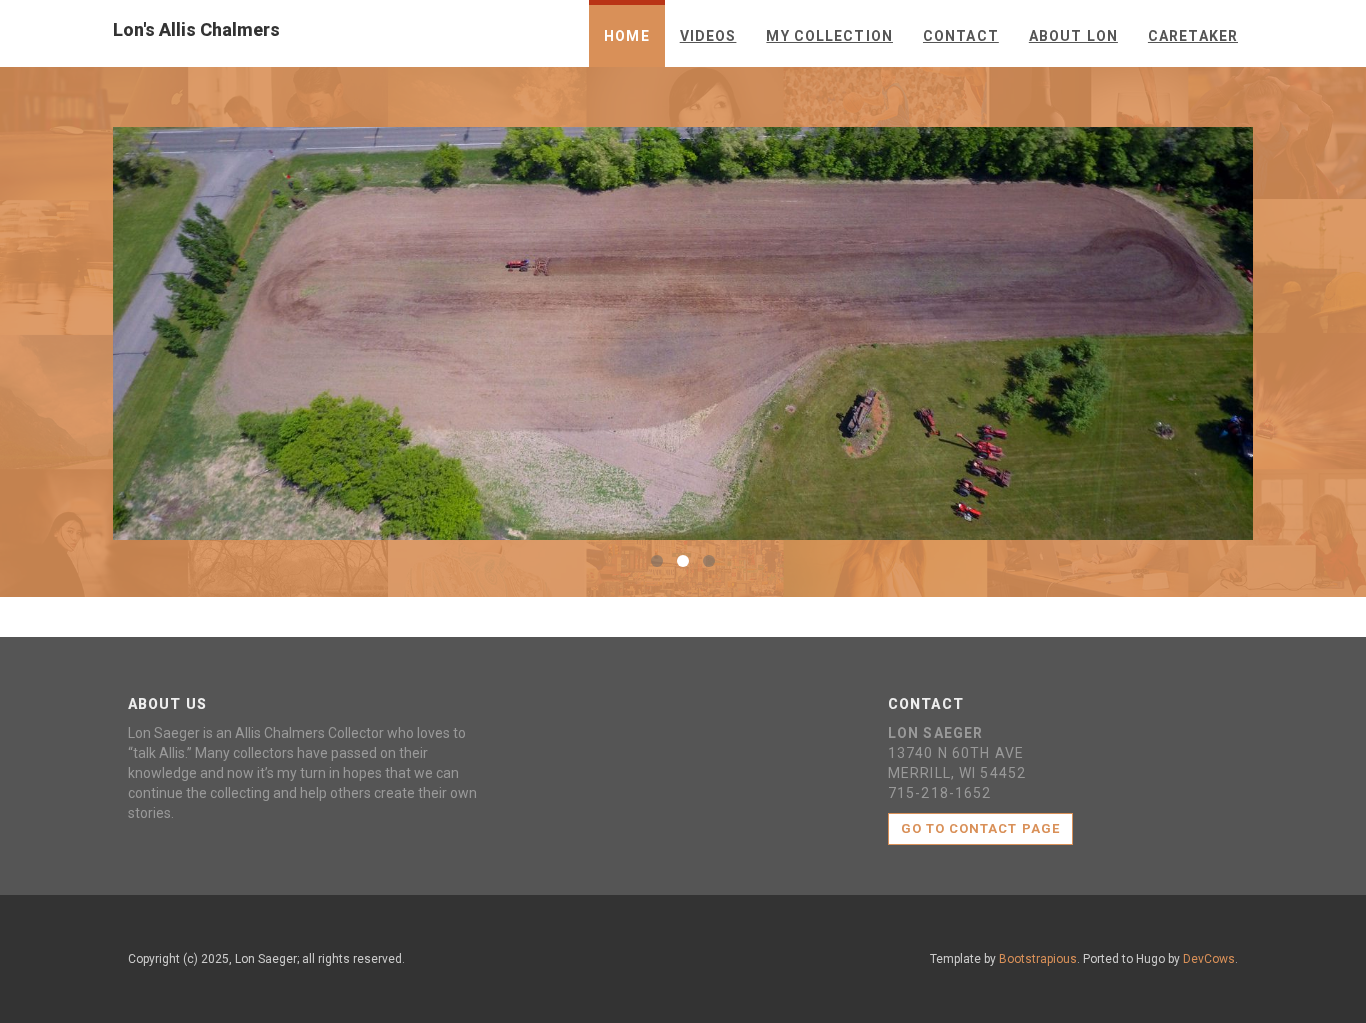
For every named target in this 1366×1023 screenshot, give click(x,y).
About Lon (1073, 36)
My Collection (829, 36)
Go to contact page (980, 828)
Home (626, 36)
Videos (708, 36)
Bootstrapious (1038, 959)
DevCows (1209, 959)
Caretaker (1193, 36)
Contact (961, 36)
